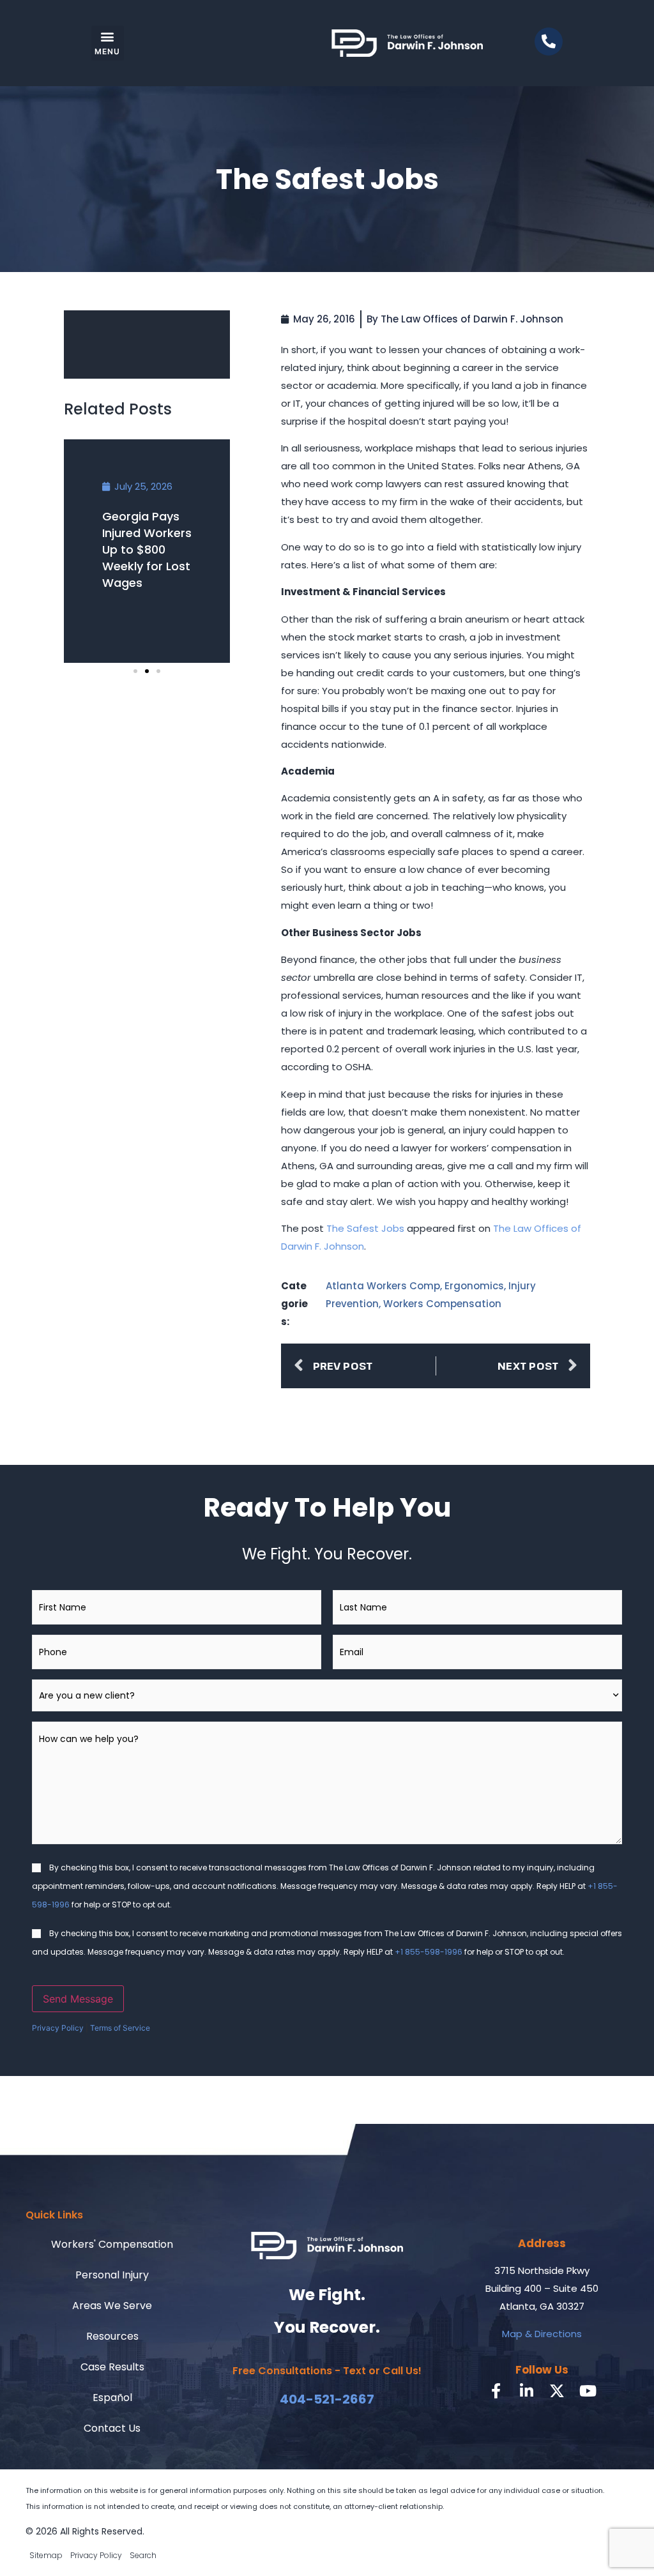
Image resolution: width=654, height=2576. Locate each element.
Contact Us (112, 2428)
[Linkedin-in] (526, 2391)
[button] (108, 43)
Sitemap (46, 2555)
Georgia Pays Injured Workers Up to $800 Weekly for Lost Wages (147, 549)
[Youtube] (588, 2391)
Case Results (112, 2367)
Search (143, 2555)
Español (112, 2398)
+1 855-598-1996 (429, 1952)
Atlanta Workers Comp (383, 1286)
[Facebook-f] (496, 2391)
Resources (112, 2336)
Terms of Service (120, 2028)
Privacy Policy (58, 2028)
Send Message (78, 1999)
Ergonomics (474, 1286)
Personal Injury (112, 2275)
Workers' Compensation (112, 2244)
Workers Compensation (442, 1304)
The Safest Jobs (365, 1228)
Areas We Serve (112, 2306)
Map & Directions (542, 2334)
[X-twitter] (557, 2391)
